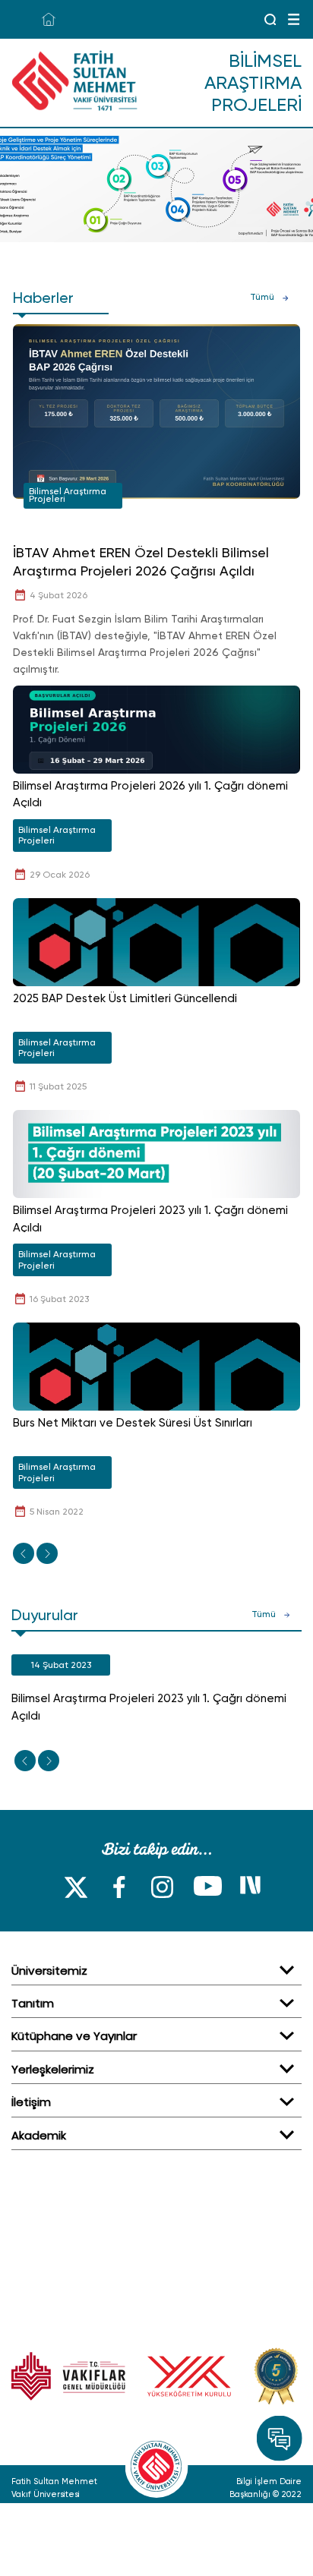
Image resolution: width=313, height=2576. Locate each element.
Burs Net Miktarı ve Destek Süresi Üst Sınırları (133, 1423)
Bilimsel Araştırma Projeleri (68, 495)
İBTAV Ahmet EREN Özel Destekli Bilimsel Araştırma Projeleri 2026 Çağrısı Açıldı (141, 561)
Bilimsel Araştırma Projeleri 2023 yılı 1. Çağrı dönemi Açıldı (150, 1219)
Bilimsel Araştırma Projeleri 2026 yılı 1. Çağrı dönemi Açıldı (150, 795)
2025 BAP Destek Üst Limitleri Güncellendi (125, 998)
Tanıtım (33, 2003)
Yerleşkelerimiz (53, 2069)
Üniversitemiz (49, 1971)
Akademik (39, 2135)
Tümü (262, 297)
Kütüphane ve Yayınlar (74, 2036)
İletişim (31, 2102)
